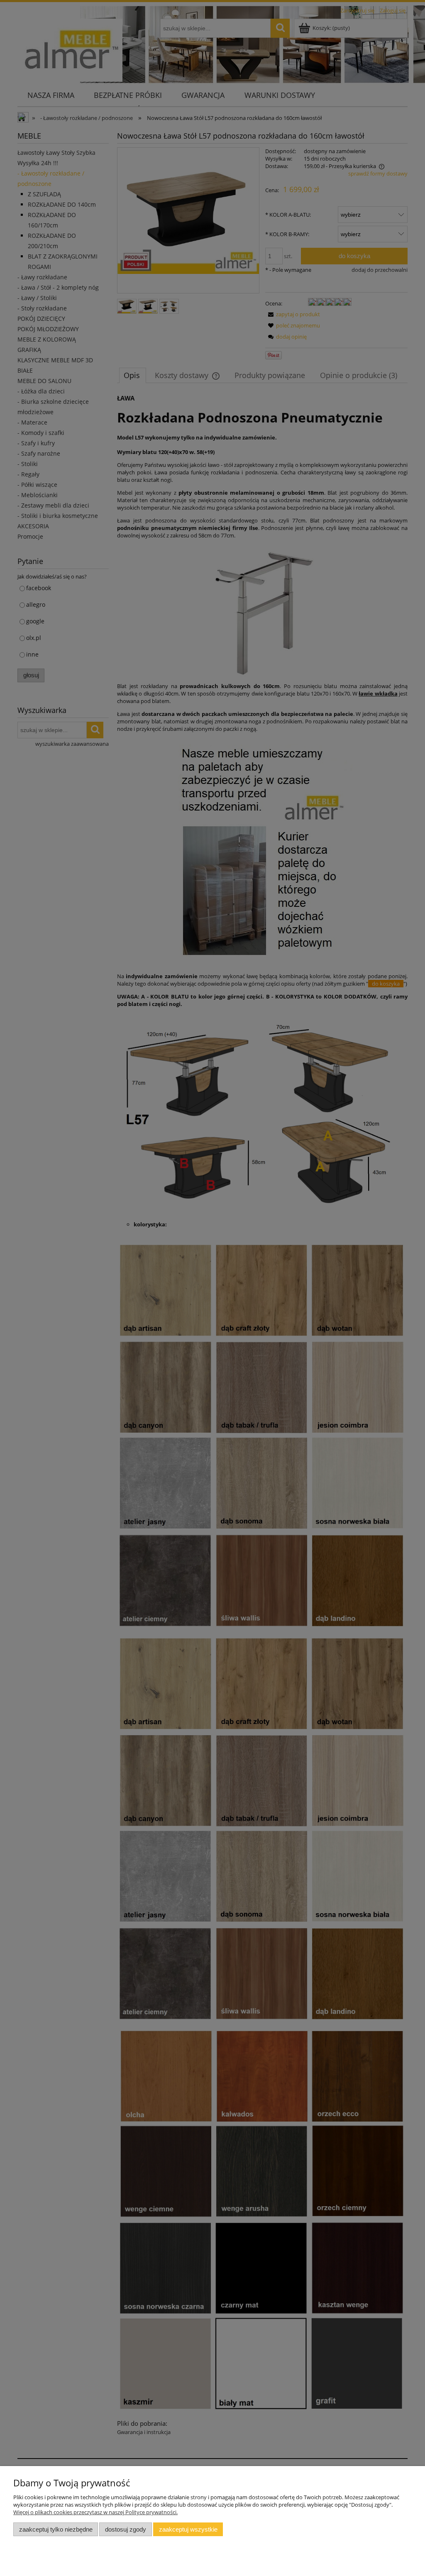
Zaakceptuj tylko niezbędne (56, 2529)
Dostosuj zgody (126, 2529)
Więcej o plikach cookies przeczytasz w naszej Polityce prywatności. (95, 2512)
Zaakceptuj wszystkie (188, 2529)
